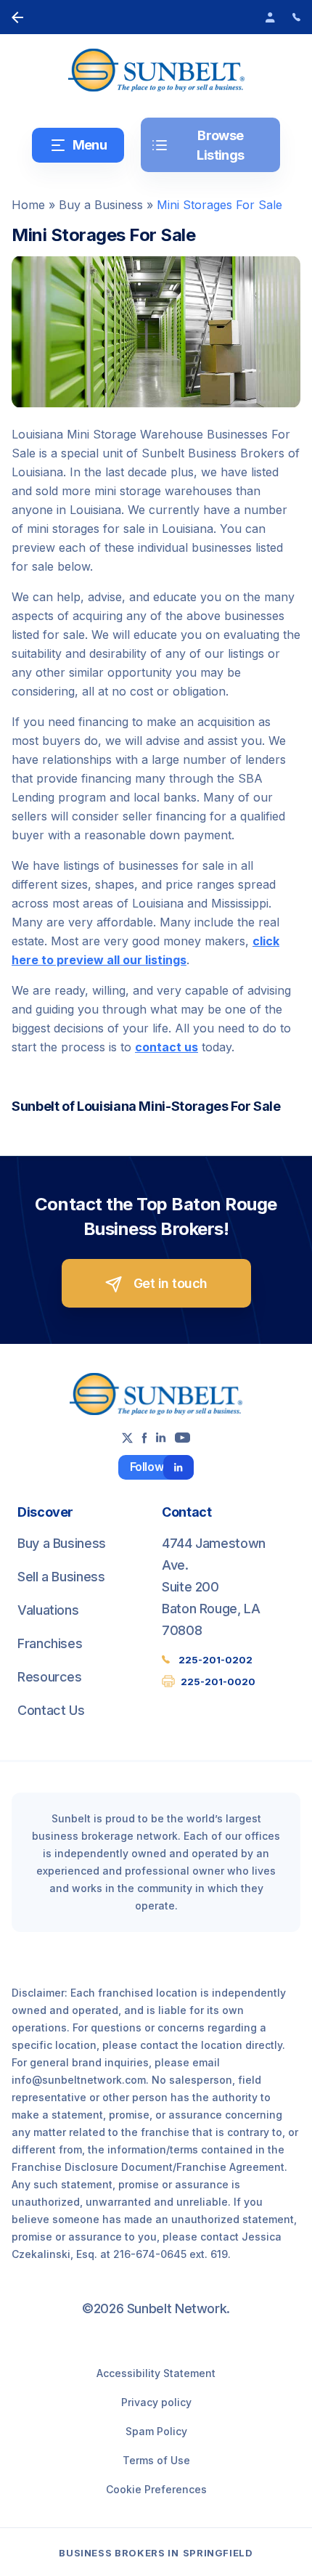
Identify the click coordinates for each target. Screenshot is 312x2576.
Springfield (218, 2553)
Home (28, 205)
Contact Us (51, 1710)
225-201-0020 (218, 1682)
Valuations (48, 1610)
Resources (50, 1677)
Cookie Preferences (156, 2489)
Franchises (50, 1643)
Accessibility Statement (156, 2373)
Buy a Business (101, 205)
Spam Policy (156, 2431)
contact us (167, 1047)
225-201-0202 (215, 1660)
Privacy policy (156, 2402)
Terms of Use (156, 2460)
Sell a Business (61, 1577)
